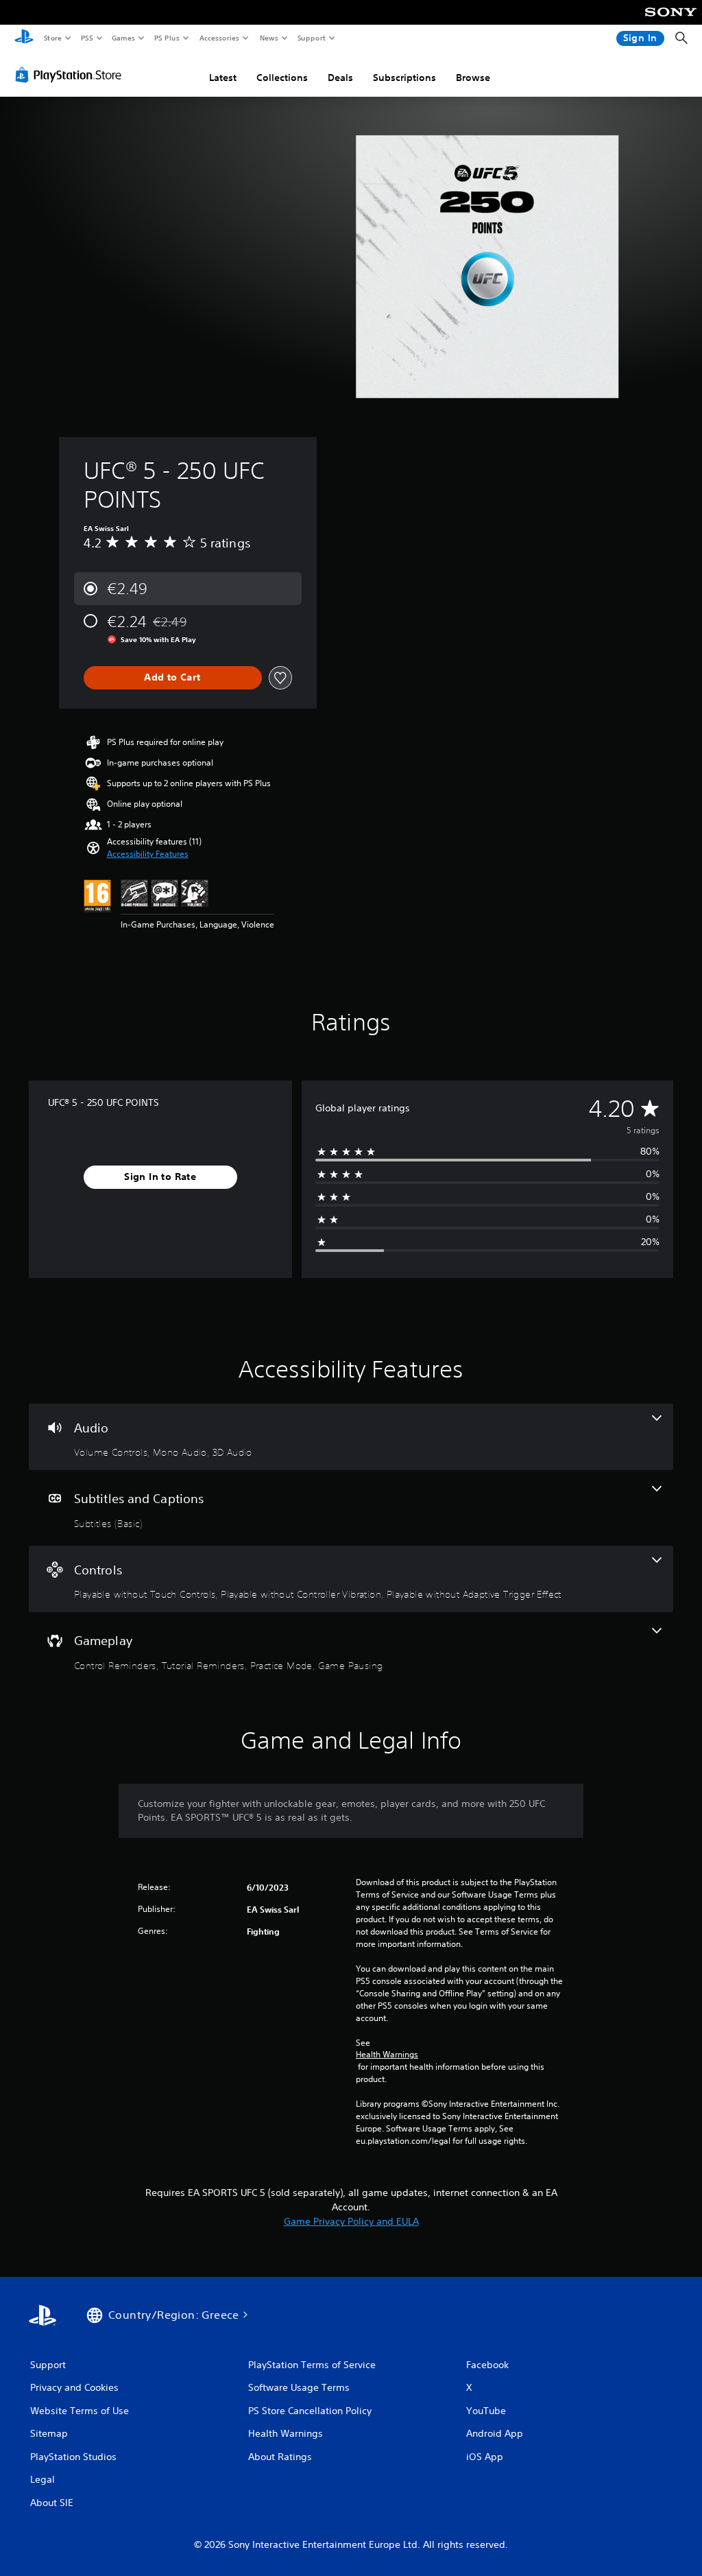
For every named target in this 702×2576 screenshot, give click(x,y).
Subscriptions (404, 78)
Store (52, 38)
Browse (473, 78)
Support (311, 38)
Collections (282, 78)
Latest (223, 78)
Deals (340, 78)
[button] (148, 854)
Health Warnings (387, 2055)
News (269, 38)
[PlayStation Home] (24, 38)
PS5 (87, 38)
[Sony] (671, 21)
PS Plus (167, 38)
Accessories (219, 38)
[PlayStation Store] (71, 75)
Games (123, 38)
